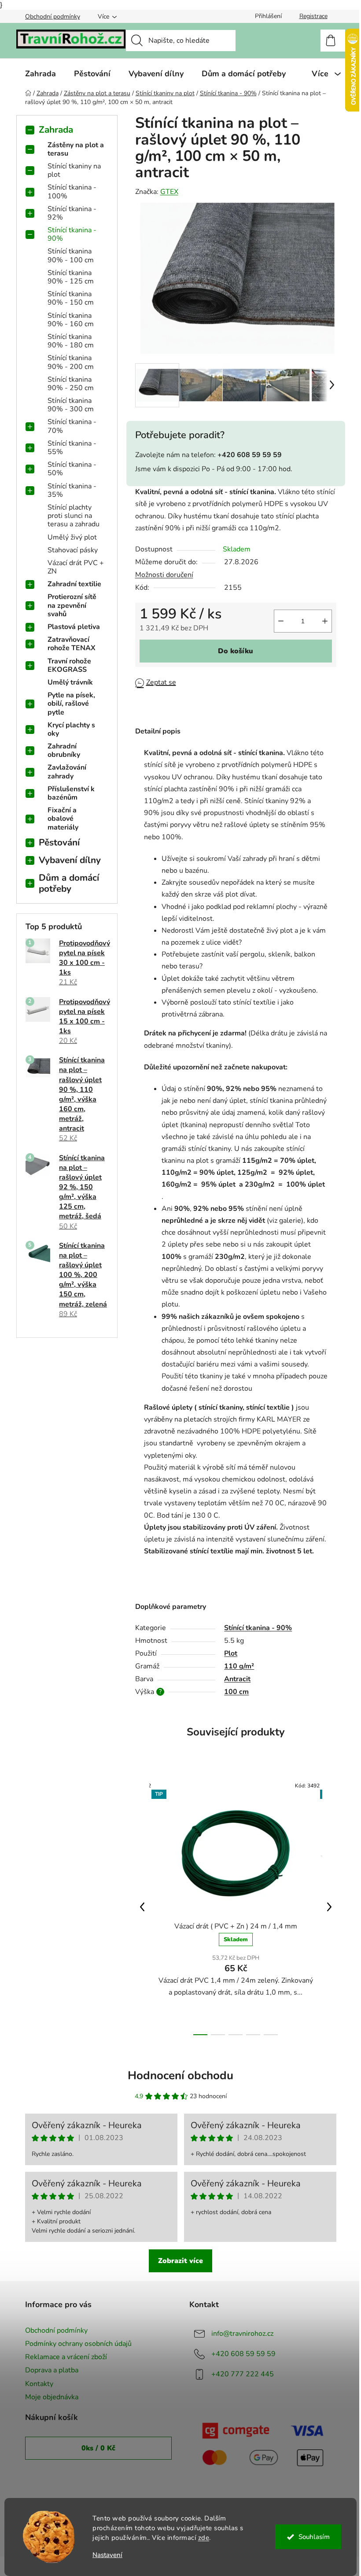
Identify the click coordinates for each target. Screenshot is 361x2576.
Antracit (237, 1679)
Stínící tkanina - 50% (72, 469)
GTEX (169, 192)
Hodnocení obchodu (180, 2075)
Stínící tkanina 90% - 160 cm (71, 320)
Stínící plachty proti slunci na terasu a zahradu (74, 516)
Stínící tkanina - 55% (72, 448)
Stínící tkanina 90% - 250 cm (71, 384)
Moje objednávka (52, 2397)
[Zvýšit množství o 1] (325, 621)
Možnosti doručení (164, 575)
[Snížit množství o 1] (281, 621)
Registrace (313, 16)
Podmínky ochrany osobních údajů (78, 2344)
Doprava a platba (52, 2370)
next (329, 1907)
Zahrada (56, 130)
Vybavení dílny (70, 860)
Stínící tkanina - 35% (72, 490)
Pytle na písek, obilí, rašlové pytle (71, 704)
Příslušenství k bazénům (71, 793)
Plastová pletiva (74, 627)
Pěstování (59, 842)
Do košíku (236, 651)
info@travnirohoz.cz (242, 2334)
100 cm (236, 1692)
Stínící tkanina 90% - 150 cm (71, 298)
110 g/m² (239, 1666)
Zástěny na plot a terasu (76, 149)
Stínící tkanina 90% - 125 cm (71, 277)
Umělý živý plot (72, 537)
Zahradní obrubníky (64, 750)
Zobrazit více (180, 2261)
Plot (231, 1653)
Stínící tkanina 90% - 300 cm (71, 405)
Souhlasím (314, 2537)
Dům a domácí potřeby (69, 883)
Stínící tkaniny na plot (74, 170)
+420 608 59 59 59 (243, 2354)
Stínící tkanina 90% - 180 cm (71, 341)
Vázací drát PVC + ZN (76, 567)
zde (204, 2538)
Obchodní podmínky (53, 17)
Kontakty (39, 2384)
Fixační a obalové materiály (63, 819)
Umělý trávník (70, 682)
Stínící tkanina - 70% (72, 426)
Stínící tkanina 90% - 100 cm (71, 255)
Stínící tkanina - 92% (72, 213)
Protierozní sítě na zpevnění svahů (72, 605)
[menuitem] (41, 74)
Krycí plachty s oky (71, 729)
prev (142, 1907)
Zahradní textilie (74, 584)
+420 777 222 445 (243, 2374)
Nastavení (107, 2555)
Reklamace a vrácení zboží (66, 2357)
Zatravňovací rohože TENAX (72, 644)
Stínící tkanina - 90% (72, 234)
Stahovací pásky (73, 550)
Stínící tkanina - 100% (72, 192)
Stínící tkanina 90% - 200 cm (71, 362)
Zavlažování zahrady (67, 772)
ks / (98, 2448)
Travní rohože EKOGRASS (69, 665)
